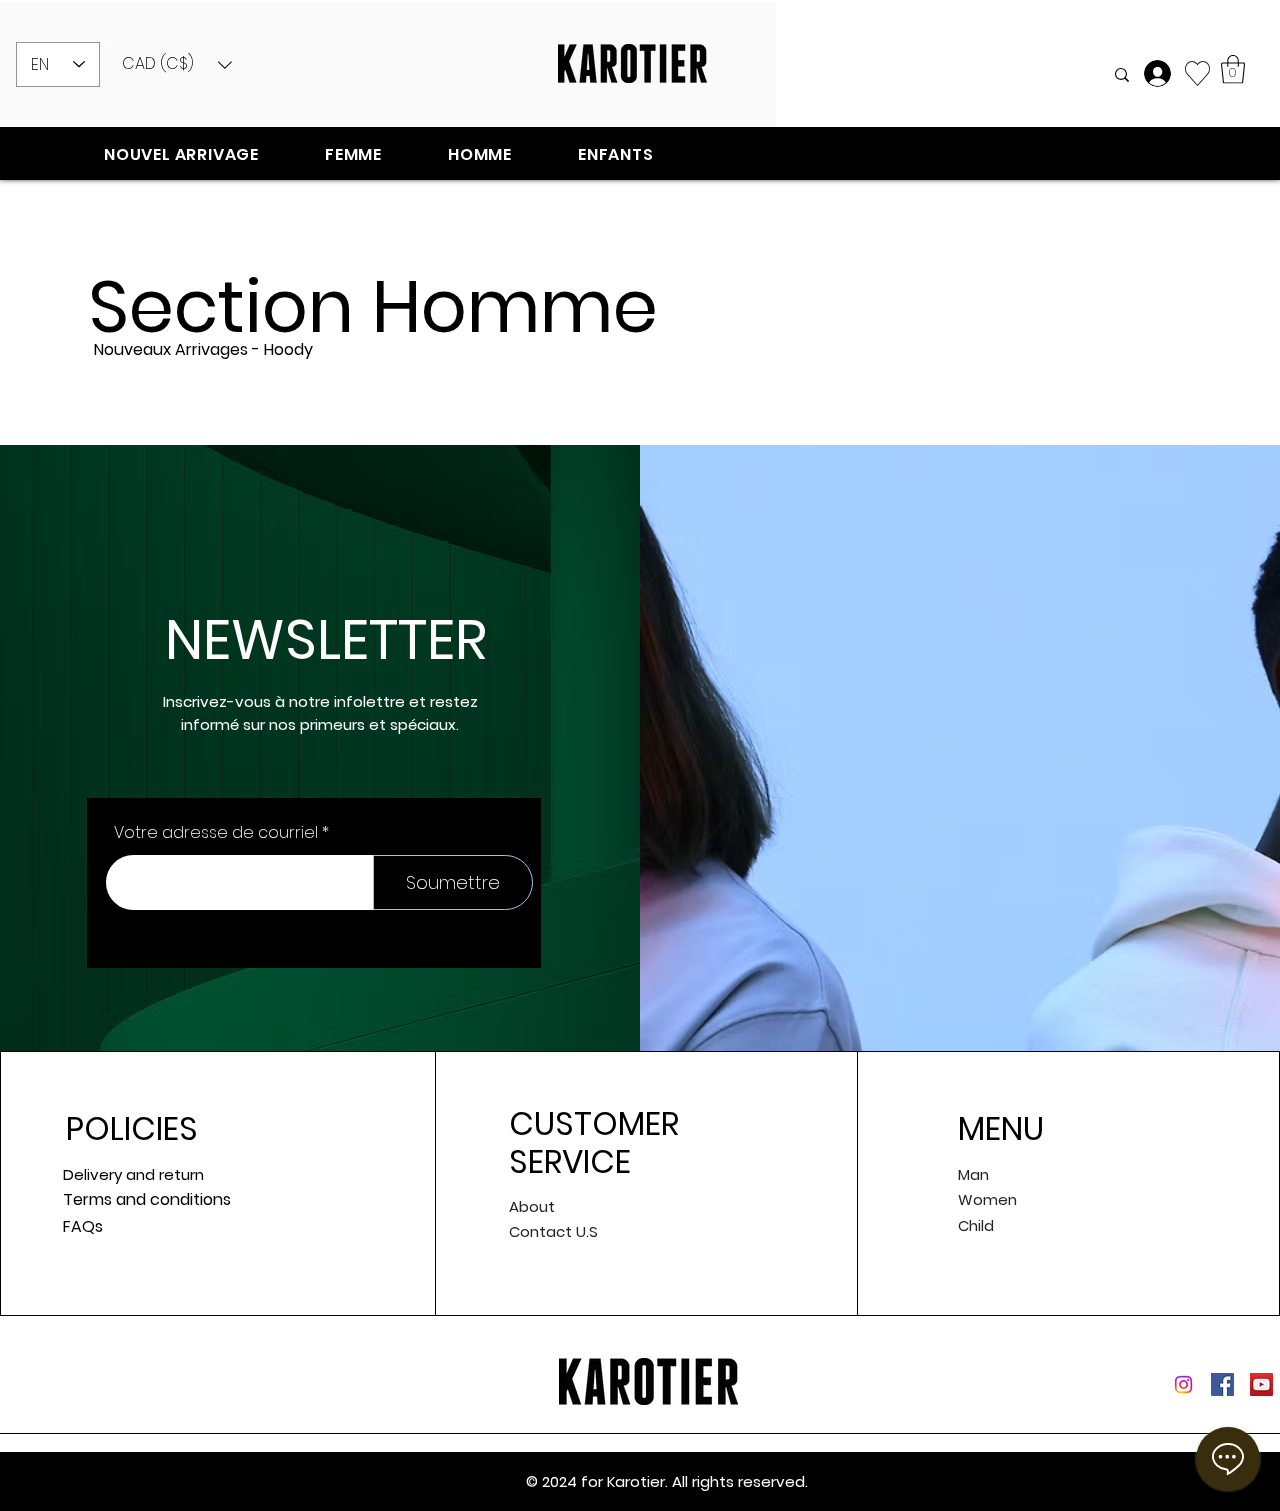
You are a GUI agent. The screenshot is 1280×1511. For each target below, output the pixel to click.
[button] (177, 64)
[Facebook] (1222, 1384)
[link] (1233, 69)
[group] (640, 413)
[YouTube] (1261, 1384)
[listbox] (177, 64)
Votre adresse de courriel (216, 833)
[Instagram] (1183, 1384)
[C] (1160, 73)
